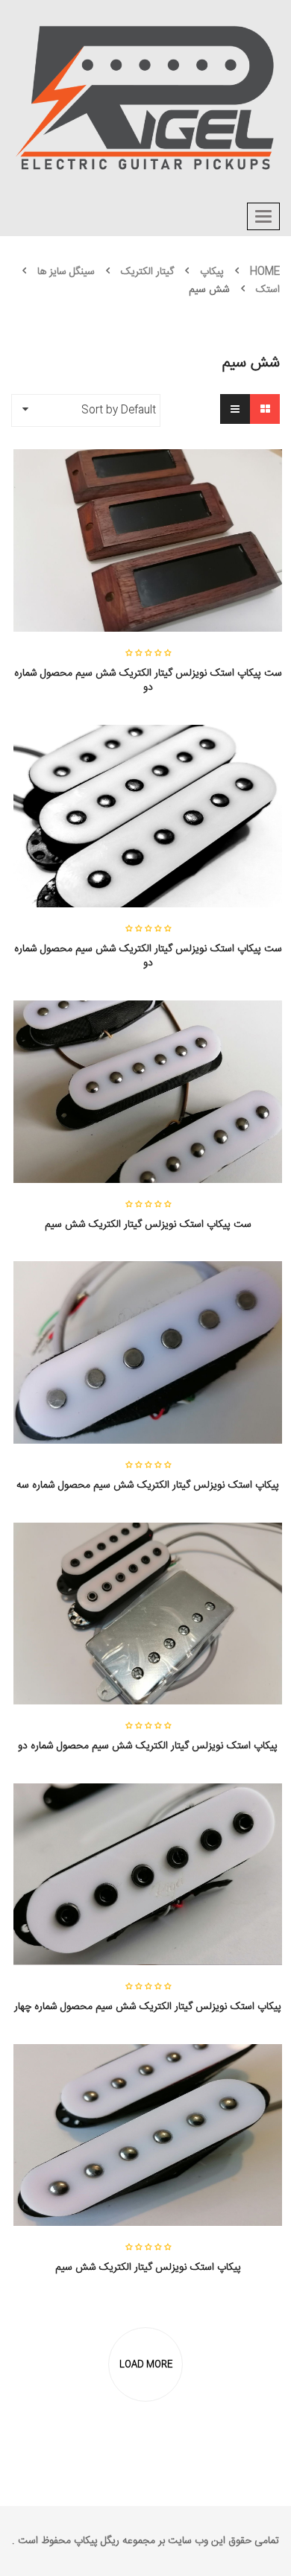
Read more (148, 699)
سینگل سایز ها (66, 272)
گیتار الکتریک (147, 272)
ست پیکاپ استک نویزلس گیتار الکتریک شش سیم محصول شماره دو (148, 681)
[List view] (235, 409)
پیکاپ (212, 272)
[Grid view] (265, 409)
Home (265, 272)
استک (268, 290)
